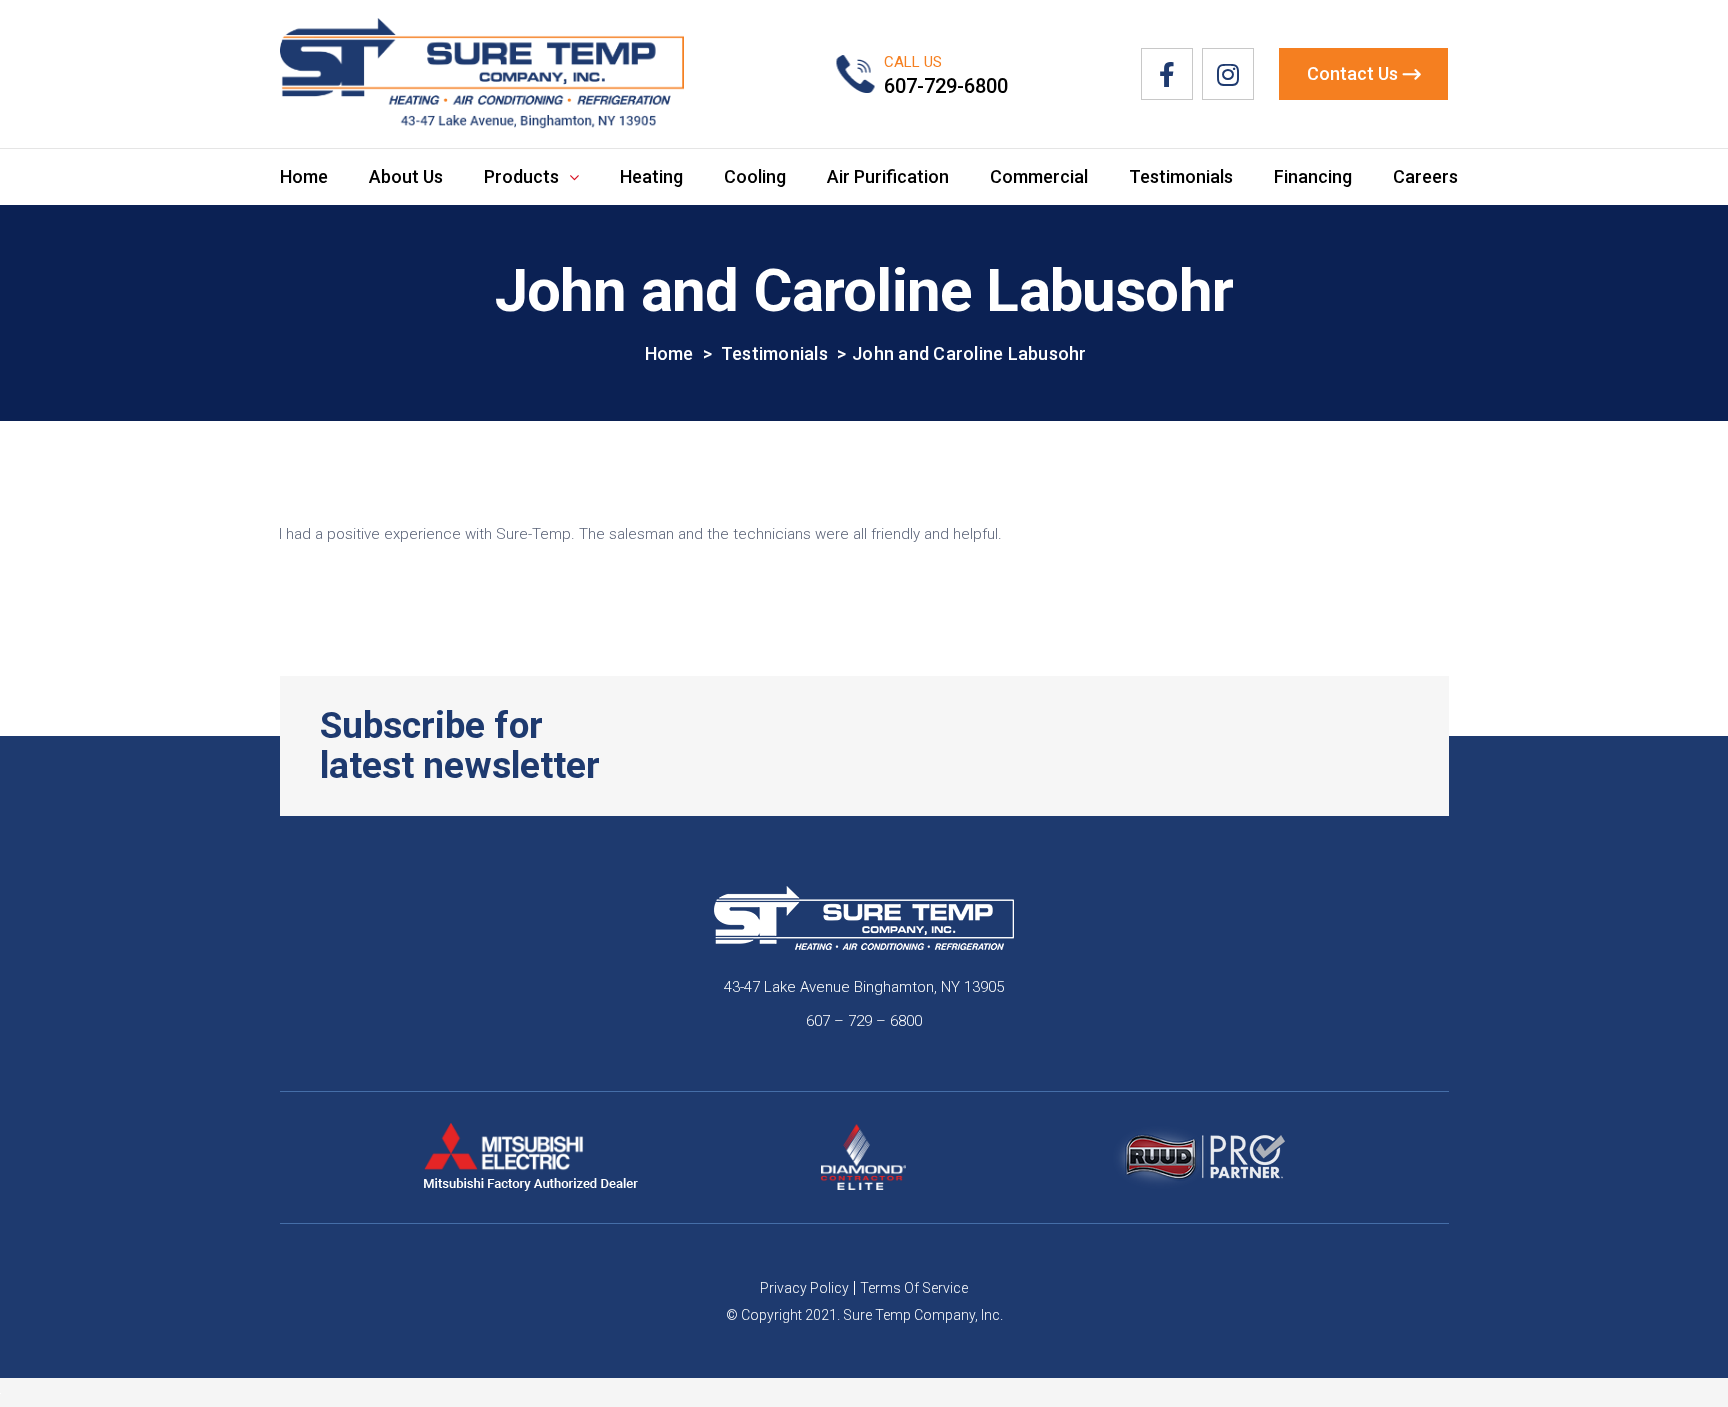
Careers (1425, 176)
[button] (1363, 74)
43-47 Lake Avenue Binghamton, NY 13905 (864, 987)
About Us (406, 176)
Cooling (755, 176)
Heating (651, 176)
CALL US (913, 62)
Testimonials (1181, 176)
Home (304, 176)
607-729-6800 (946, 86)
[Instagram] (1228, 74)
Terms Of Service (914, 1288)
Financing (1313, 176)
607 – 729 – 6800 (864, 1021)
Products (521, 176)
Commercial (1039, 176)
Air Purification (888, 176)
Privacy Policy (804, 1288)
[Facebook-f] (1167, 74)
